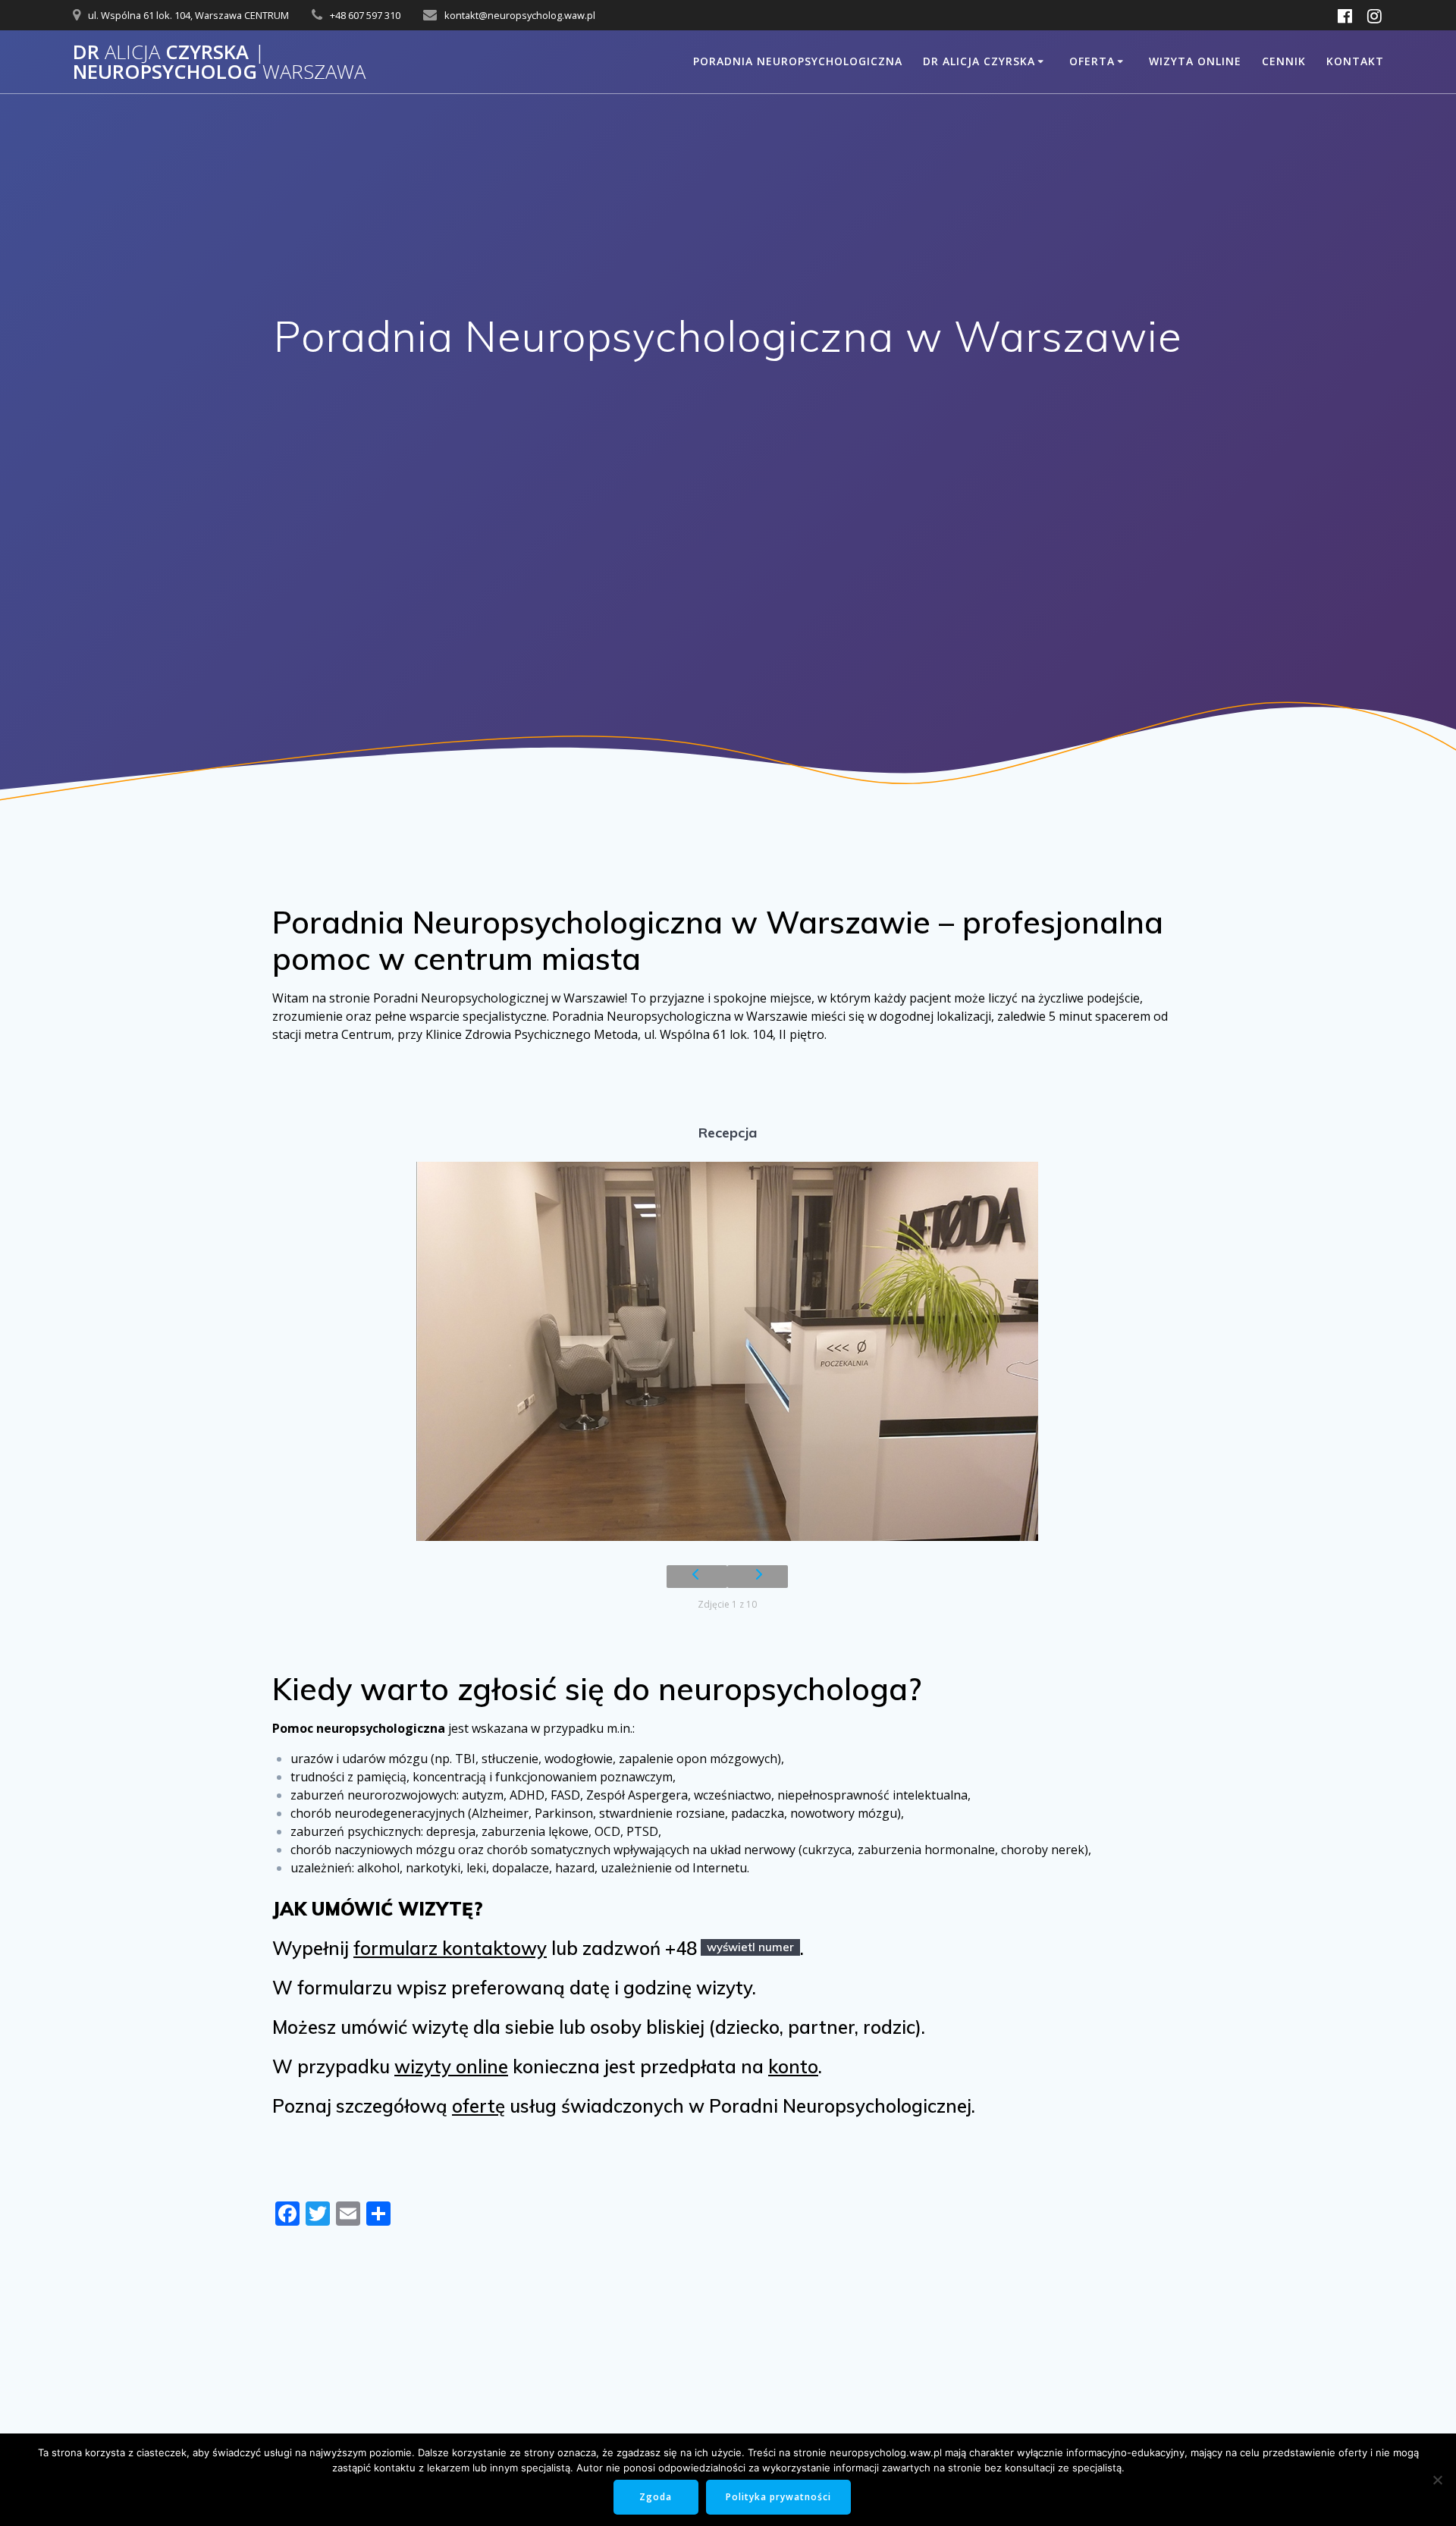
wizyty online (451, 2066)
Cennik (1284, 61)
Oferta (1092, 61)
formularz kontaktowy (450, 1948)
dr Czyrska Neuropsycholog (219, 62)
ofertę (479, 2106)
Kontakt (1355, 61)
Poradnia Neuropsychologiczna (798, 61)
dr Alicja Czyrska (979, 61)
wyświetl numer (750, 1947)
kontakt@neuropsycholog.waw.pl (520, 15)
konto (793, 2066)
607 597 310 (374, 15)
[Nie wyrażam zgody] (1437, 2480)
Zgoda (656, 2497)
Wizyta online (1195, 61)
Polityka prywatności (778, 2497)
